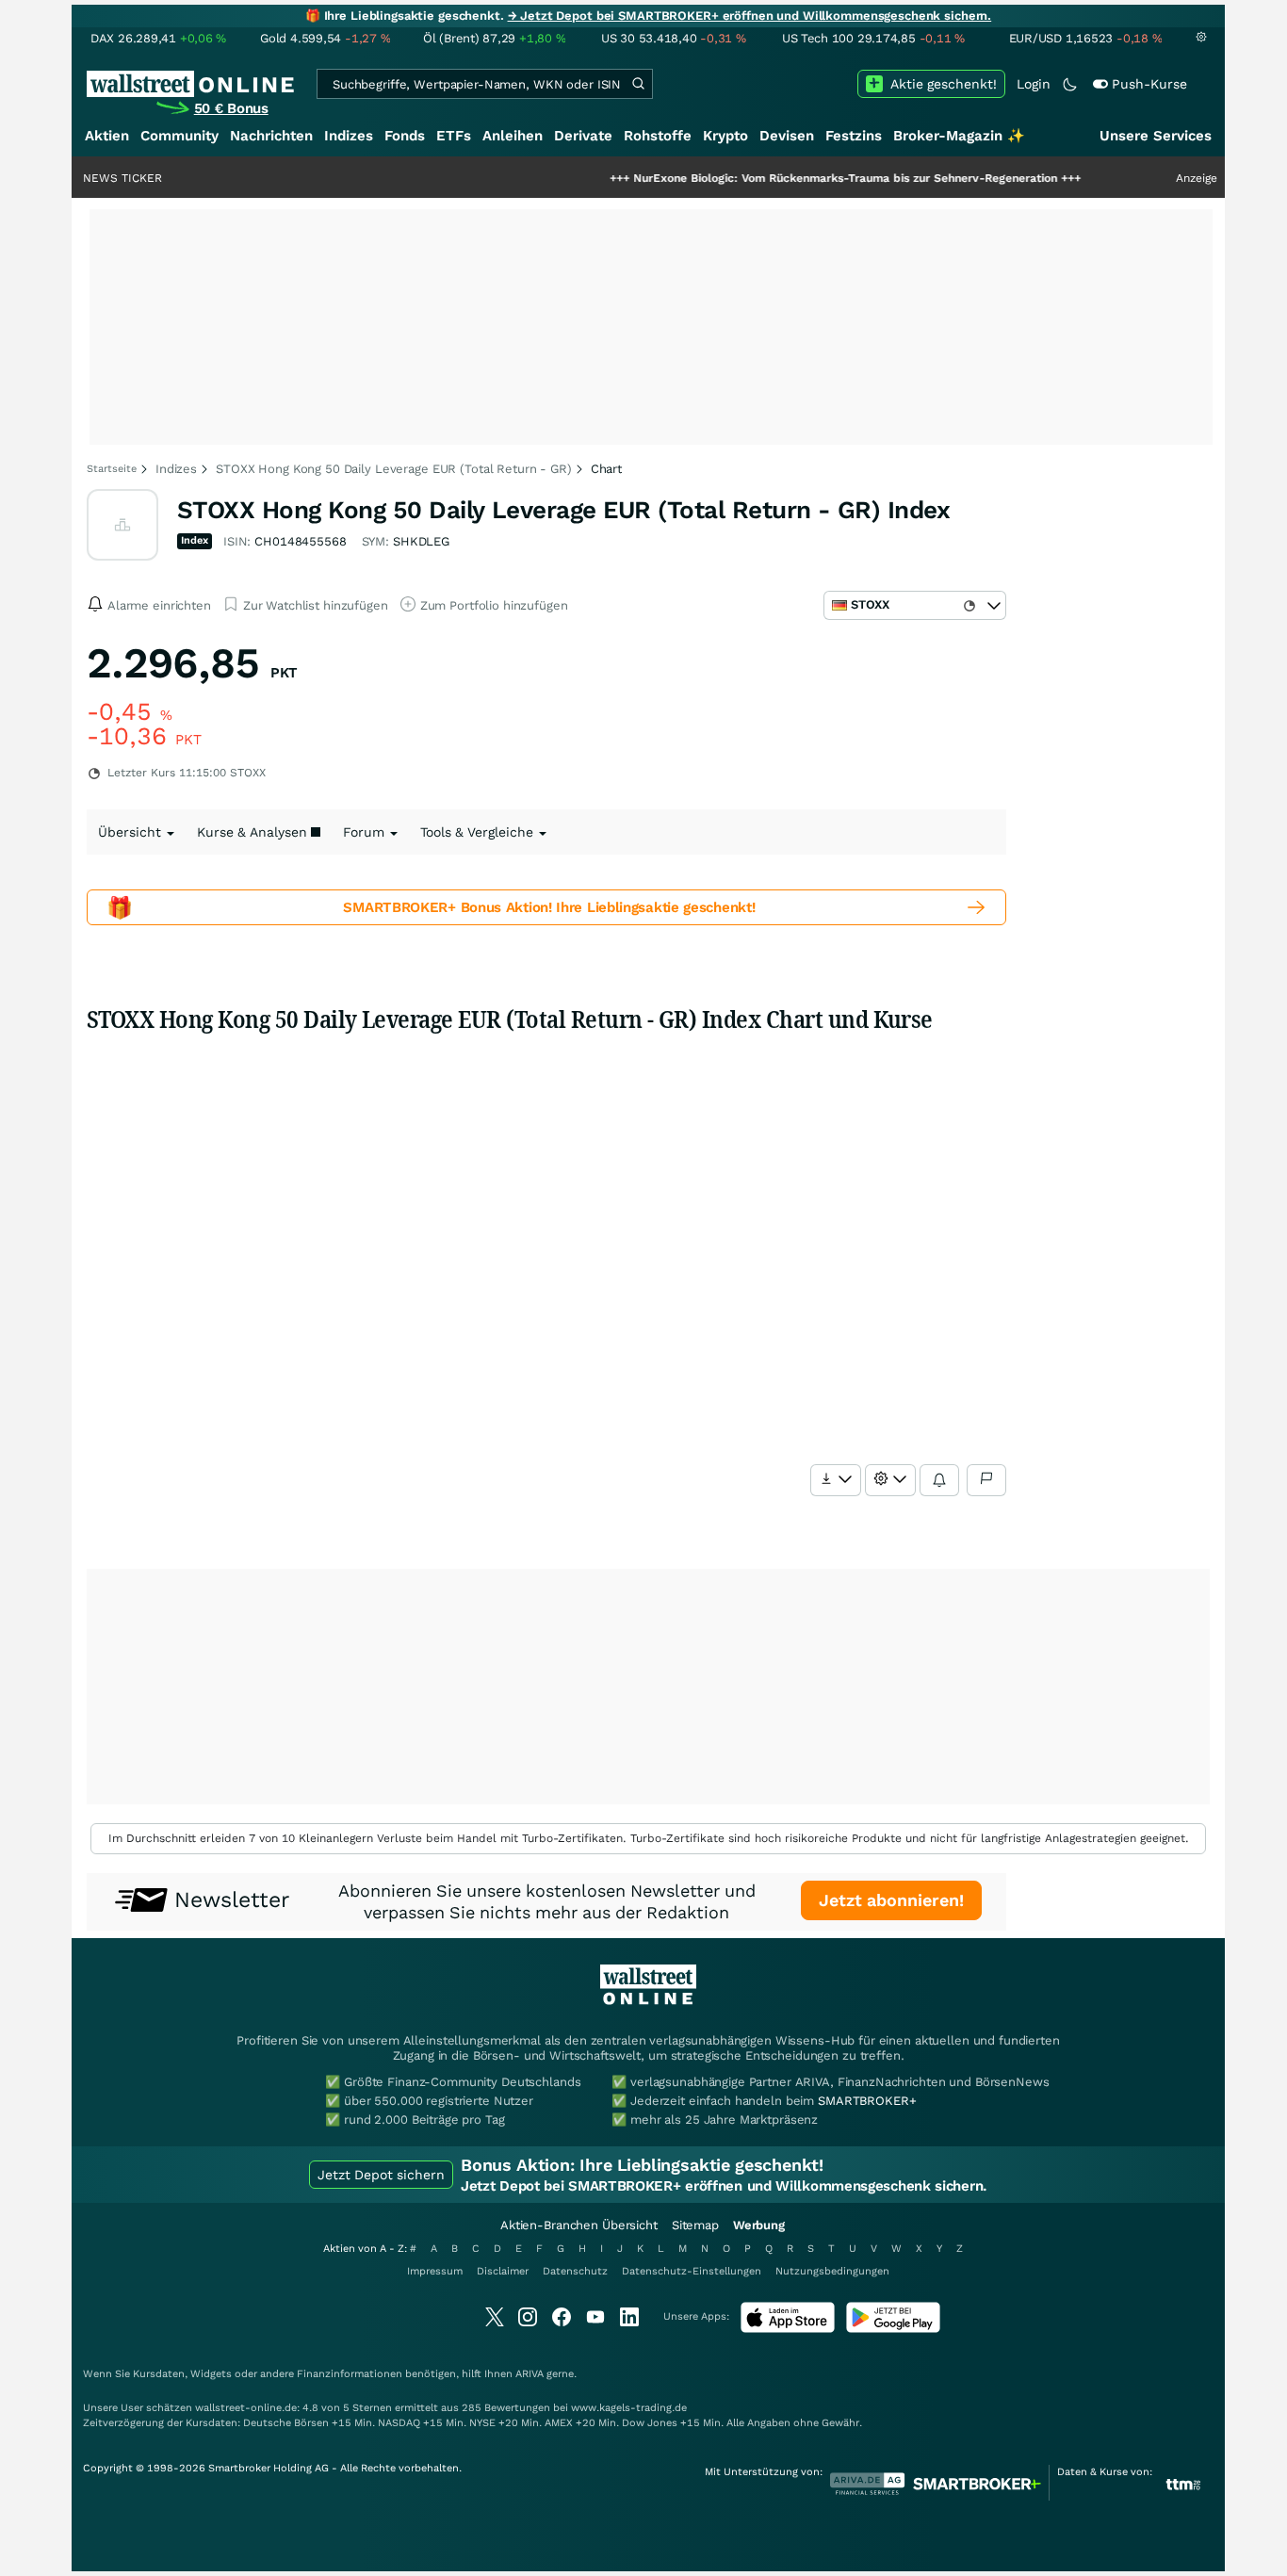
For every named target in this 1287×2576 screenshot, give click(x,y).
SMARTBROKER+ (867, 2101)
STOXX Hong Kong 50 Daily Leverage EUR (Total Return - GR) (394, 469)
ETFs (454, 136)
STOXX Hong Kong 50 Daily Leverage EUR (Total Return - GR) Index (563, 510)
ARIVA (529, 2374)
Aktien (107, 136)
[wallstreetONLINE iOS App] (788, 2329)
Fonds (405, 136)
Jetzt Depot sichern (381, 2175)
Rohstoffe (658, 136)
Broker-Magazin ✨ (959, 136)
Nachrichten (271, 136)
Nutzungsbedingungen (832, 2271)
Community (179, 136)
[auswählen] (836, 1480)
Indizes (349, 136)
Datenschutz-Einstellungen (692, 2271)
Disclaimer (503, 2271)
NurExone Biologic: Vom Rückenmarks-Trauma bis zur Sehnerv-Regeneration (789, 178)
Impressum (435, 2271)
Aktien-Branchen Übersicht (579, 2225)
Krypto (725, 136)
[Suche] (638, 84)
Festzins (854, 136)
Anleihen (513, 136)
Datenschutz (575, 2271)
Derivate (583, 136)
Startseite (112, 469)
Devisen (787, 136)
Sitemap (695, 2225)
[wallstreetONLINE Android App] (893, 2329)
